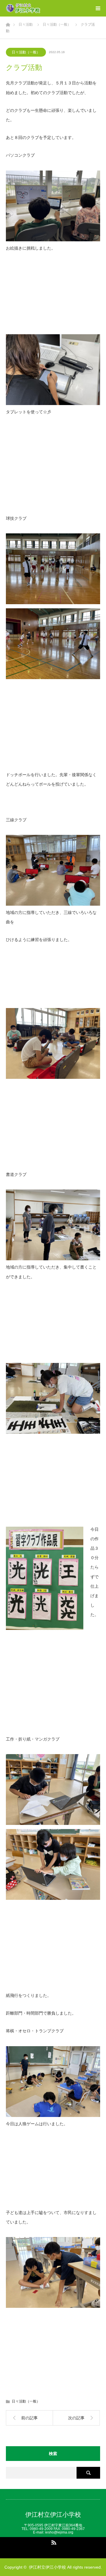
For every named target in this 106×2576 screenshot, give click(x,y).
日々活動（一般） (26, 52)
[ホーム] (8, 23)
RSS (53, 2541)
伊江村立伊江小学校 (53, 2514)
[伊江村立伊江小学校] (41, 8)
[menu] (98, 8)
